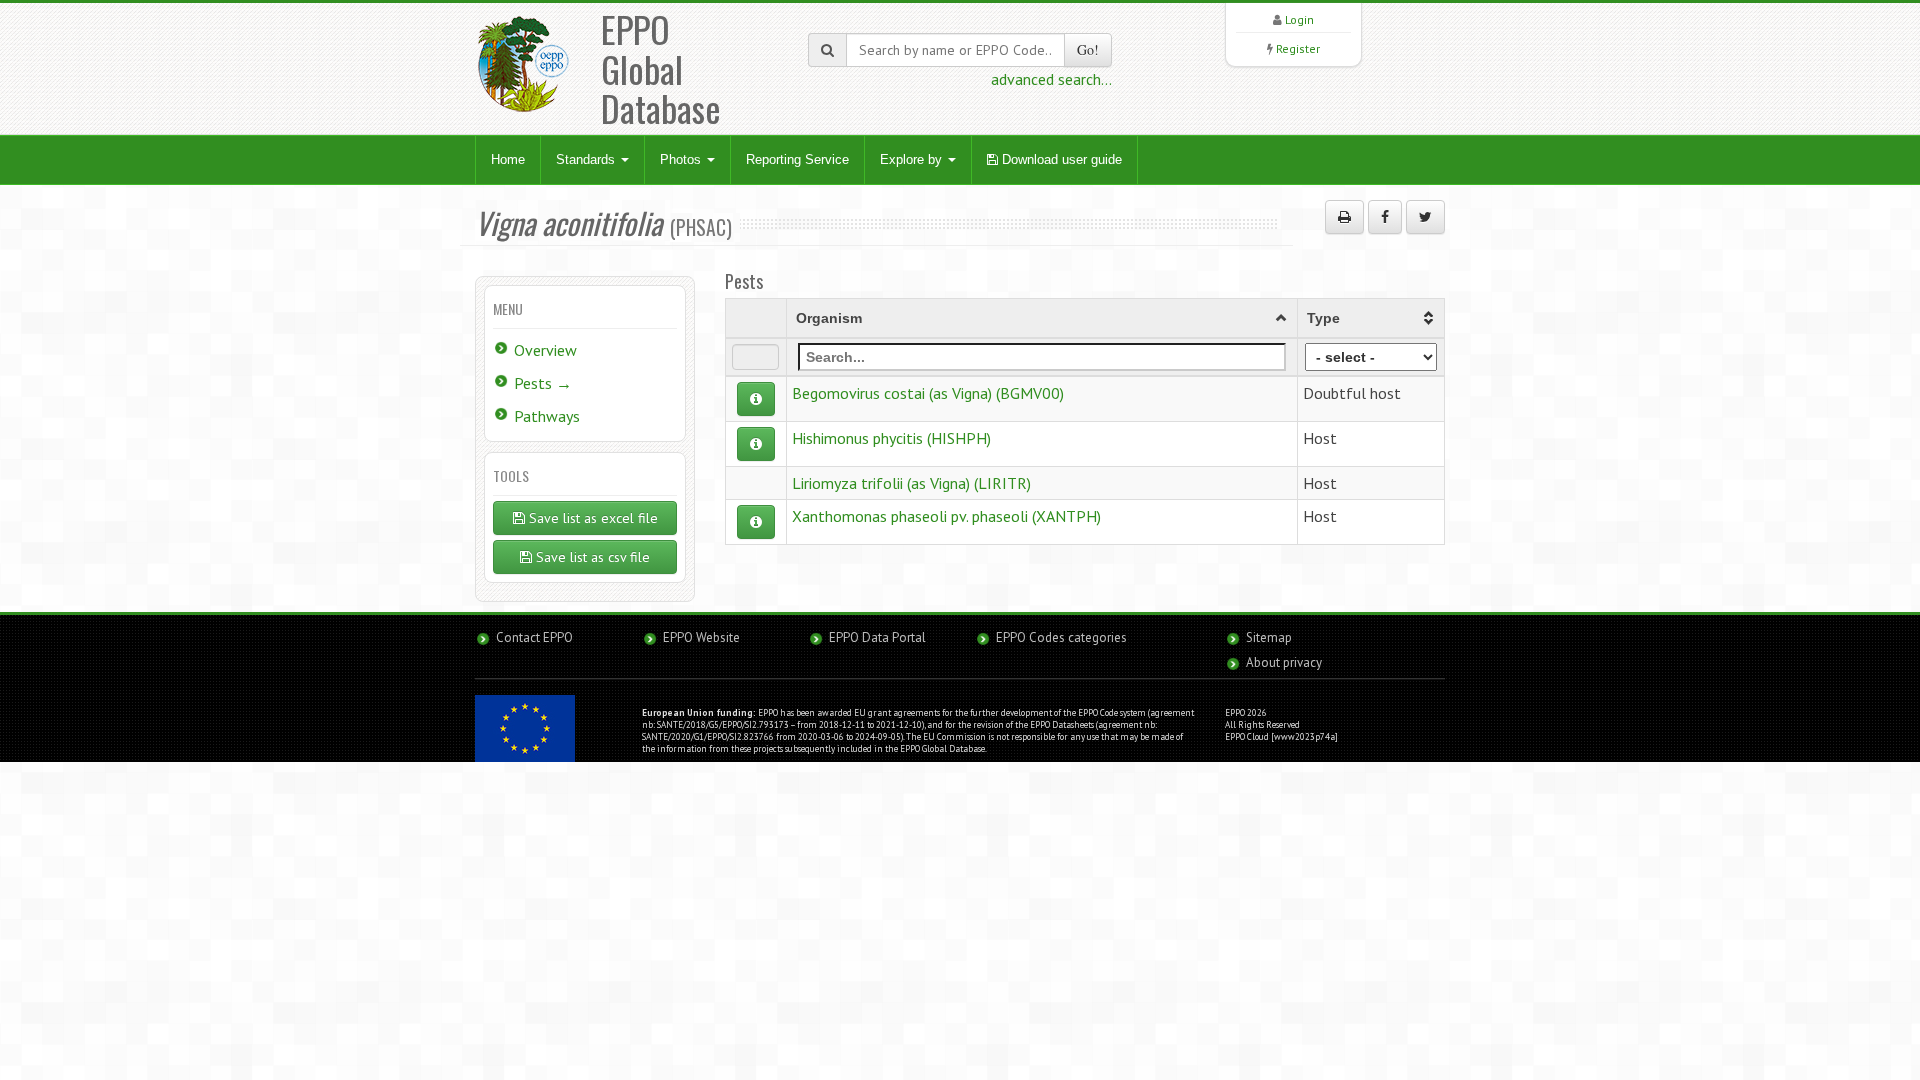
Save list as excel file (591, 518)
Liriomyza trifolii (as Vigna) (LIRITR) (911, 483)
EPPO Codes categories (1061, 637)
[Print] (1344, 217)
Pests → (543, 383)
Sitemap (1269, 637)
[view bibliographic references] (756, 399)
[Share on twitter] (1425, 217)
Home (508, 159)
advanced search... (1051, 79)
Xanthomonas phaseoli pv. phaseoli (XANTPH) (946, 516)
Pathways (547, 416)
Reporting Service (797, 159)
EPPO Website (701, 637)
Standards (587, 159)
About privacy (1284, 662)
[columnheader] (1041, 318)
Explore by (913, 159)
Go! (1088, 49)
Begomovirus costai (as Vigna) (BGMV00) (928, 393)
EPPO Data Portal (877, 637)
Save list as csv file (591, 557)
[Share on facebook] (1385, 217)
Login (1299, 19)
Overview (545, 350)
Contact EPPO (534, 637)
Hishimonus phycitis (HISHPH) (891, 438)
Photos (682, 159)
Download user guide (1060, 159)
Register (1298, 48)
